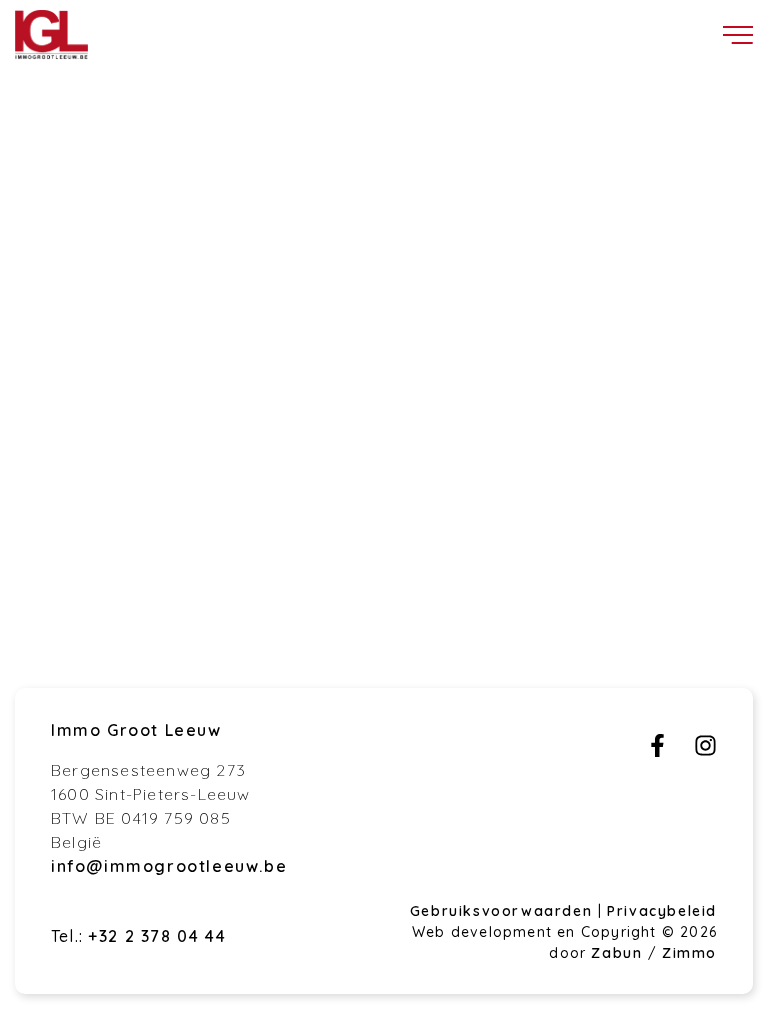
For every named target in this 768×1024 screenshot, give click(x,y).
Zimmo (689, 953)
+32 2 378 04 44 (157, 936)
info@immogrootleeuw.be (169, 866)
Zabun (616, 953)
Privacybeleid (662, 911)
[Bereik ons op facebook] (657, 751)
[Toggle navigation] (738, 35)
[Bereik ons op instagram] (705, 751)
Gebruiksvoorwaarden (504, 911)
